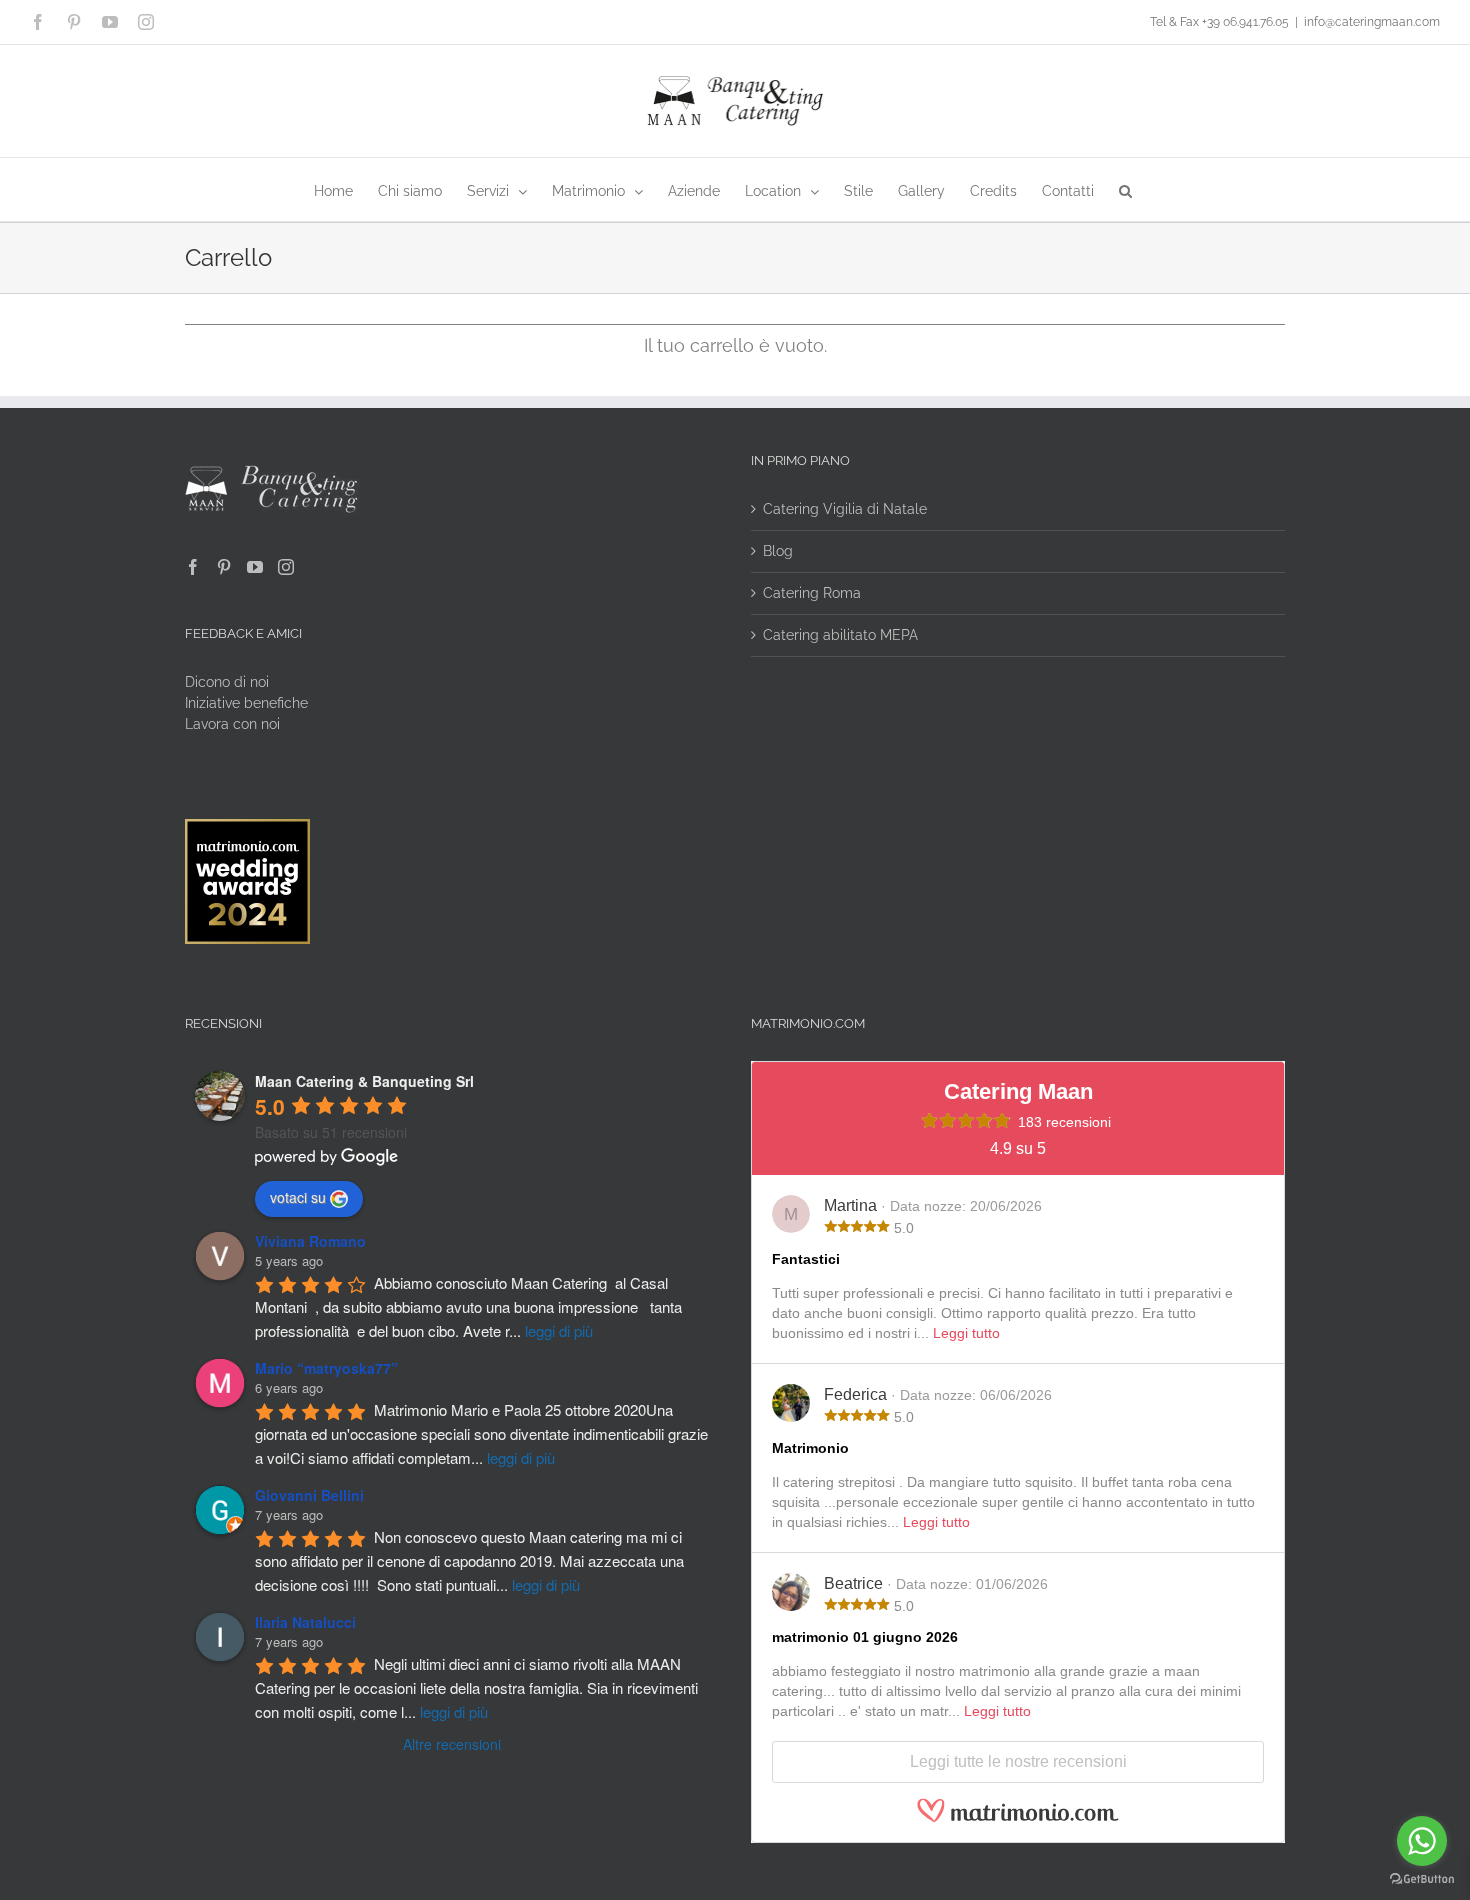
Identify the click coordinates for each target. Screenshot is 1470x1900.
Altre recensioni (452, 1744)
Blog (778, 551)
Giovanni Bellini (309, 1495)
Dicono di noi (227, 682)
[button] (1125, 189)
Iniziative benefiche (246, 703)
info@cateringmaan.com (1372, 22)
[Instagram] (286, 567)
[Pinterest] (224, 567)
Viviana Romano (310, 1241)
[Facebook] (193, 567)
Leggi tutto (966, 1333)
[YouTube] (255, 567)
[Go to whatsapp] (1422, 1841)
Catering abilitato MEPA (840, 635)
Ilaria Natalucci (305, 1622)
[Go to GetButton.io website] (1422, 1879)
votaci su (298, 1197)
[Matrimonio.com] (1018, 1819)
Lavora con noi (232, 724)
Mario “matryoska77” (326, 1368)
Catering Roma (812, 593)
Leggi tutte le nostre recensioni (1018, 1761)
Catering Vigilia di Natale (845, 509)
